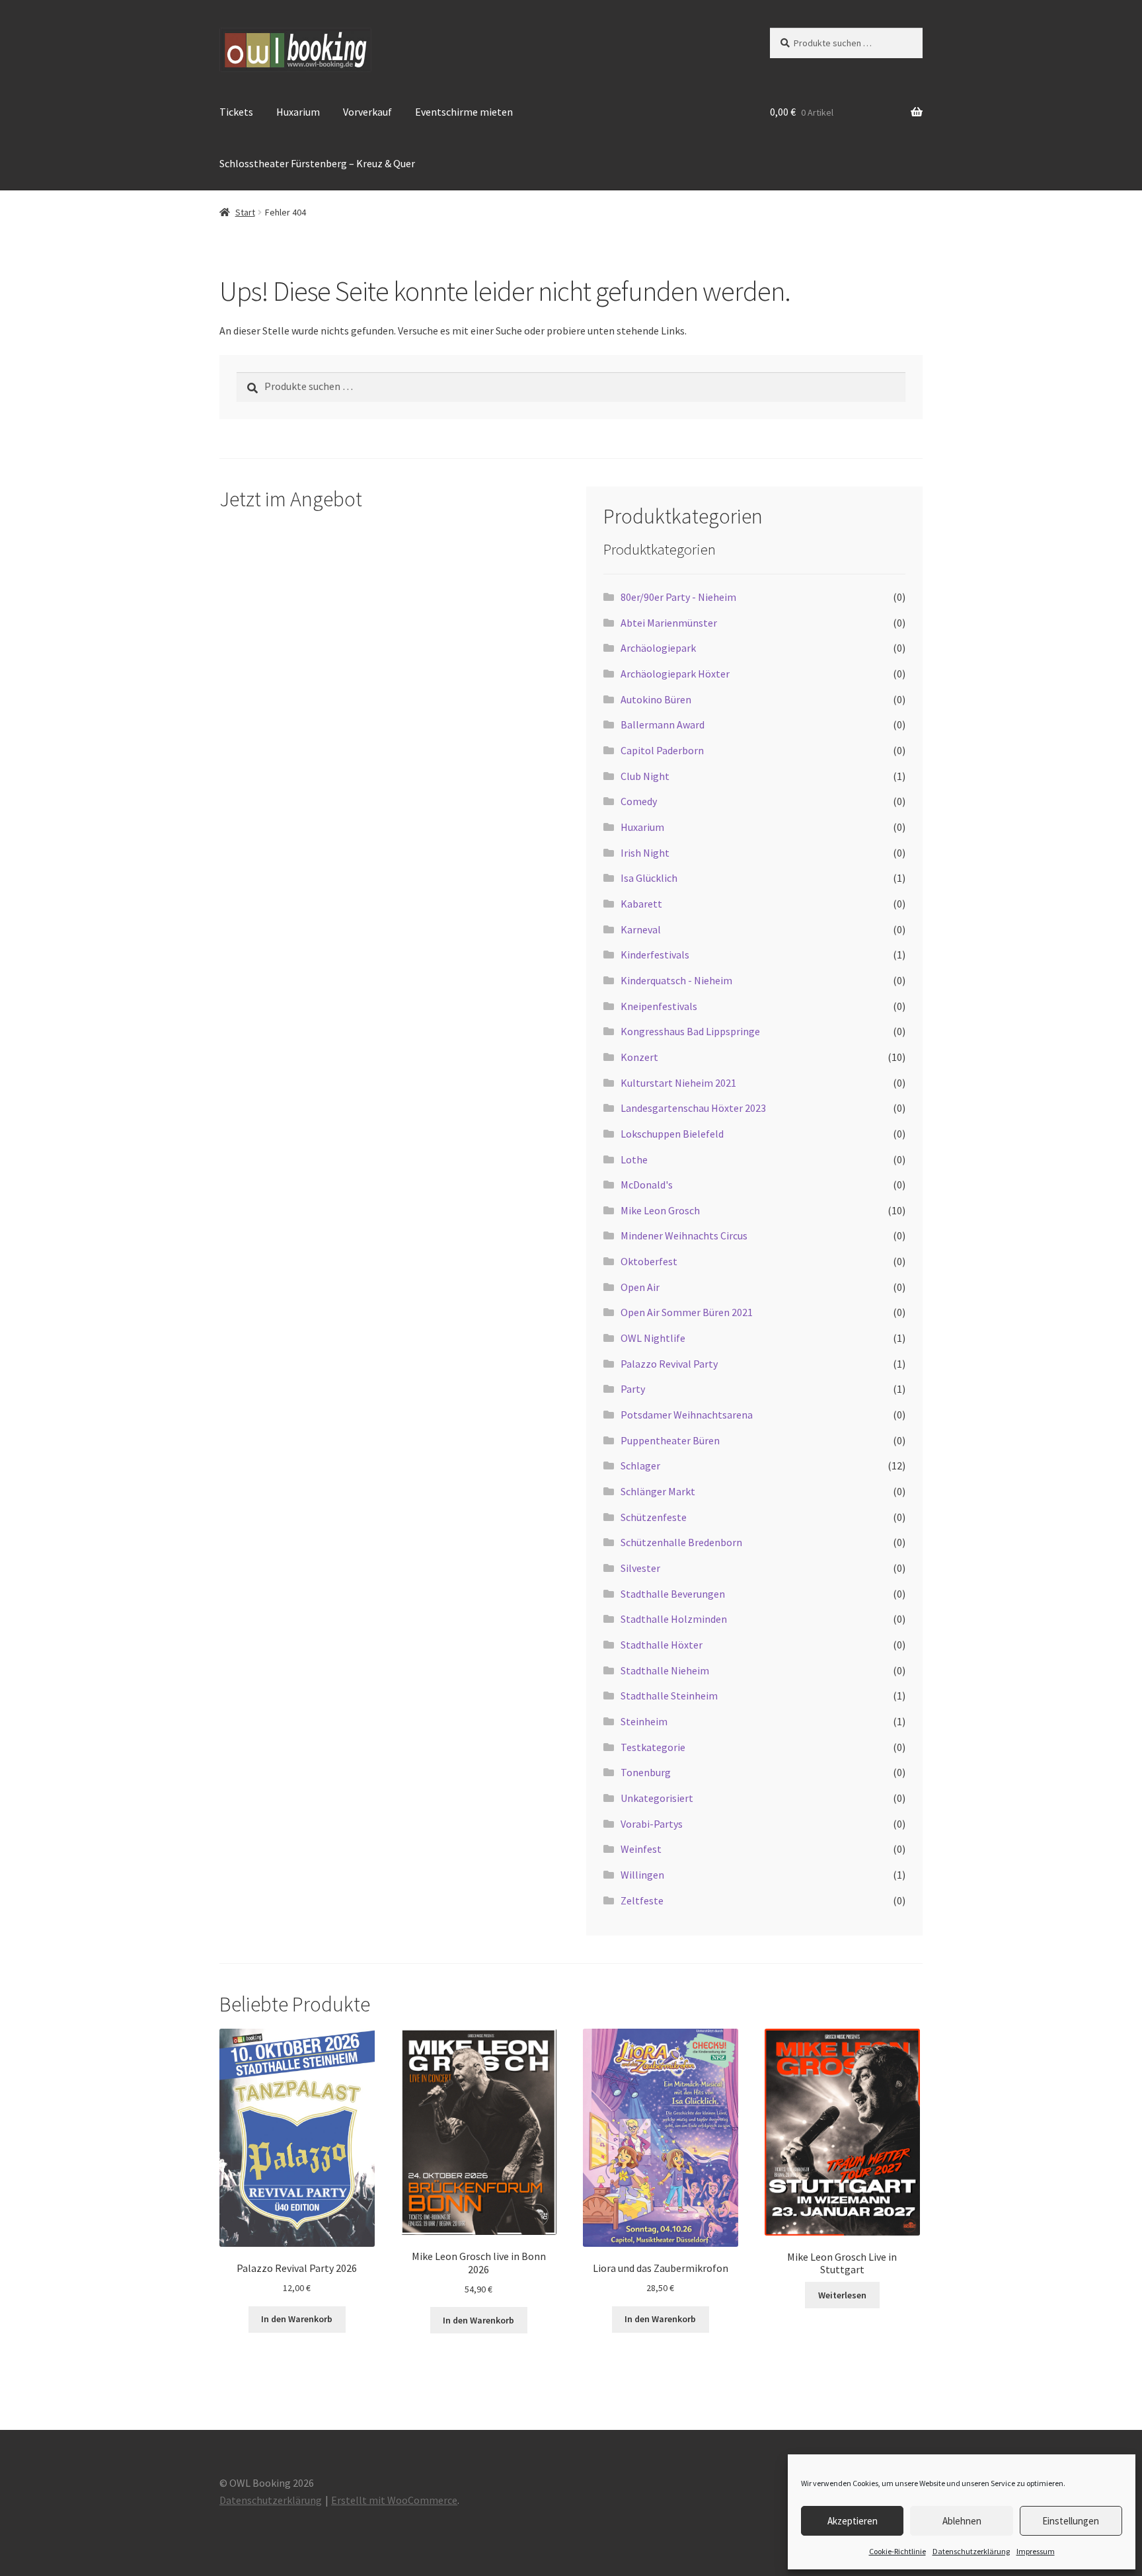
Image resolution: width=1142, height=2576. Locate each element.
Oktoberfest (649, 1261)
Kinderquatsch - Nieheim (676, 980)
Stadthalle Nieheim (665, 1670)
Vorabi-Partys (652, 1824)
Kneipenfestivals (659, 1006)
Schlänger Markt (658, 1491)
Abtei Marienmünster (669, 623)
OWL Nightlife (653, 1338)
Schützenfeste (654, 1517)
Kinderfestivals (655, 955)
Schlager (640, 1465)
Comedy (639, 801)
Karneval (641, 929)
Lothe (634, 1159)
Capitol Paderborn (662, 750)
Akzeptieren (853, 2521)
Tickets (236, 112)
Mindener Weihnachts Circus (684, 1235)
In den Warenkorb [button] (297, 2319)
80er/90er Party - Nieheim (678, 597)
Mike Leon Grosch (660, 1210)
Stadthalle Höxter (662, 1645)
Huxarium (298, 112)
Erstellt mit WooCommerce (394, 2500)
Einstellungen (1071, 2521)
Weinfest (641, 1849)
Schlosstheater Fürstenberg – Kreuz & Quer (317, 163)
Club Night (645, 776)
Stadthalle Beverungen (673, 1594)
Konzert (639, 1057)
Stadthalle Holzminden (674, 1619)
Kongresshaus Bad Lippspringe (690, 1031)
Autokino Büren (656, 699)
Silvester (640, 1568)
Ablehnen (962, 2521)
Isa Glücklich (649, 878)
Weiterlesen (842, 2295)
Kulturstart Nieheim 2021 (678, 1083)
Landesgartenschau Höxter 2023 (693, 1108)
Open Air (640, 1287)
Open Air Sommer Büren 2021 (687, 1312)
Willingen (642, 1875)
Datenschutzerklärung (971, 2551)
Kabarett (641, 904)
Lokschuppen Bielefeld (672, 1134)
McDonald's (647, 1185)
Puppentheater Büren (670, 1440)
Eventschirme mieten (464, 112)
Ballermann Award (663, 724)
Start (245, 212)
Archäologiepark (658, 648)
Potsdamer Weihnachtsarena (687, 1415)
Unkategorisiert (657, 1798)
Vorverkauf (367, 112)
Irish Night (645, 853)
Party (633, 1389)
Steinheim (644, 1721)
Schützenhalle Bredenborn (681, 1542)
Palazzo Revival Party (669, 1364)
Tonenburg (646, 1772)
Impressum (1036, 2551)
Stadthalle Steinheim (669, 1696)
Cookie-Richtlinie (897, 2551)
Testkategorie (653, 1747)
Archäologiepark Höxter (675, 674)
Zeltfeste (642, 1900)
